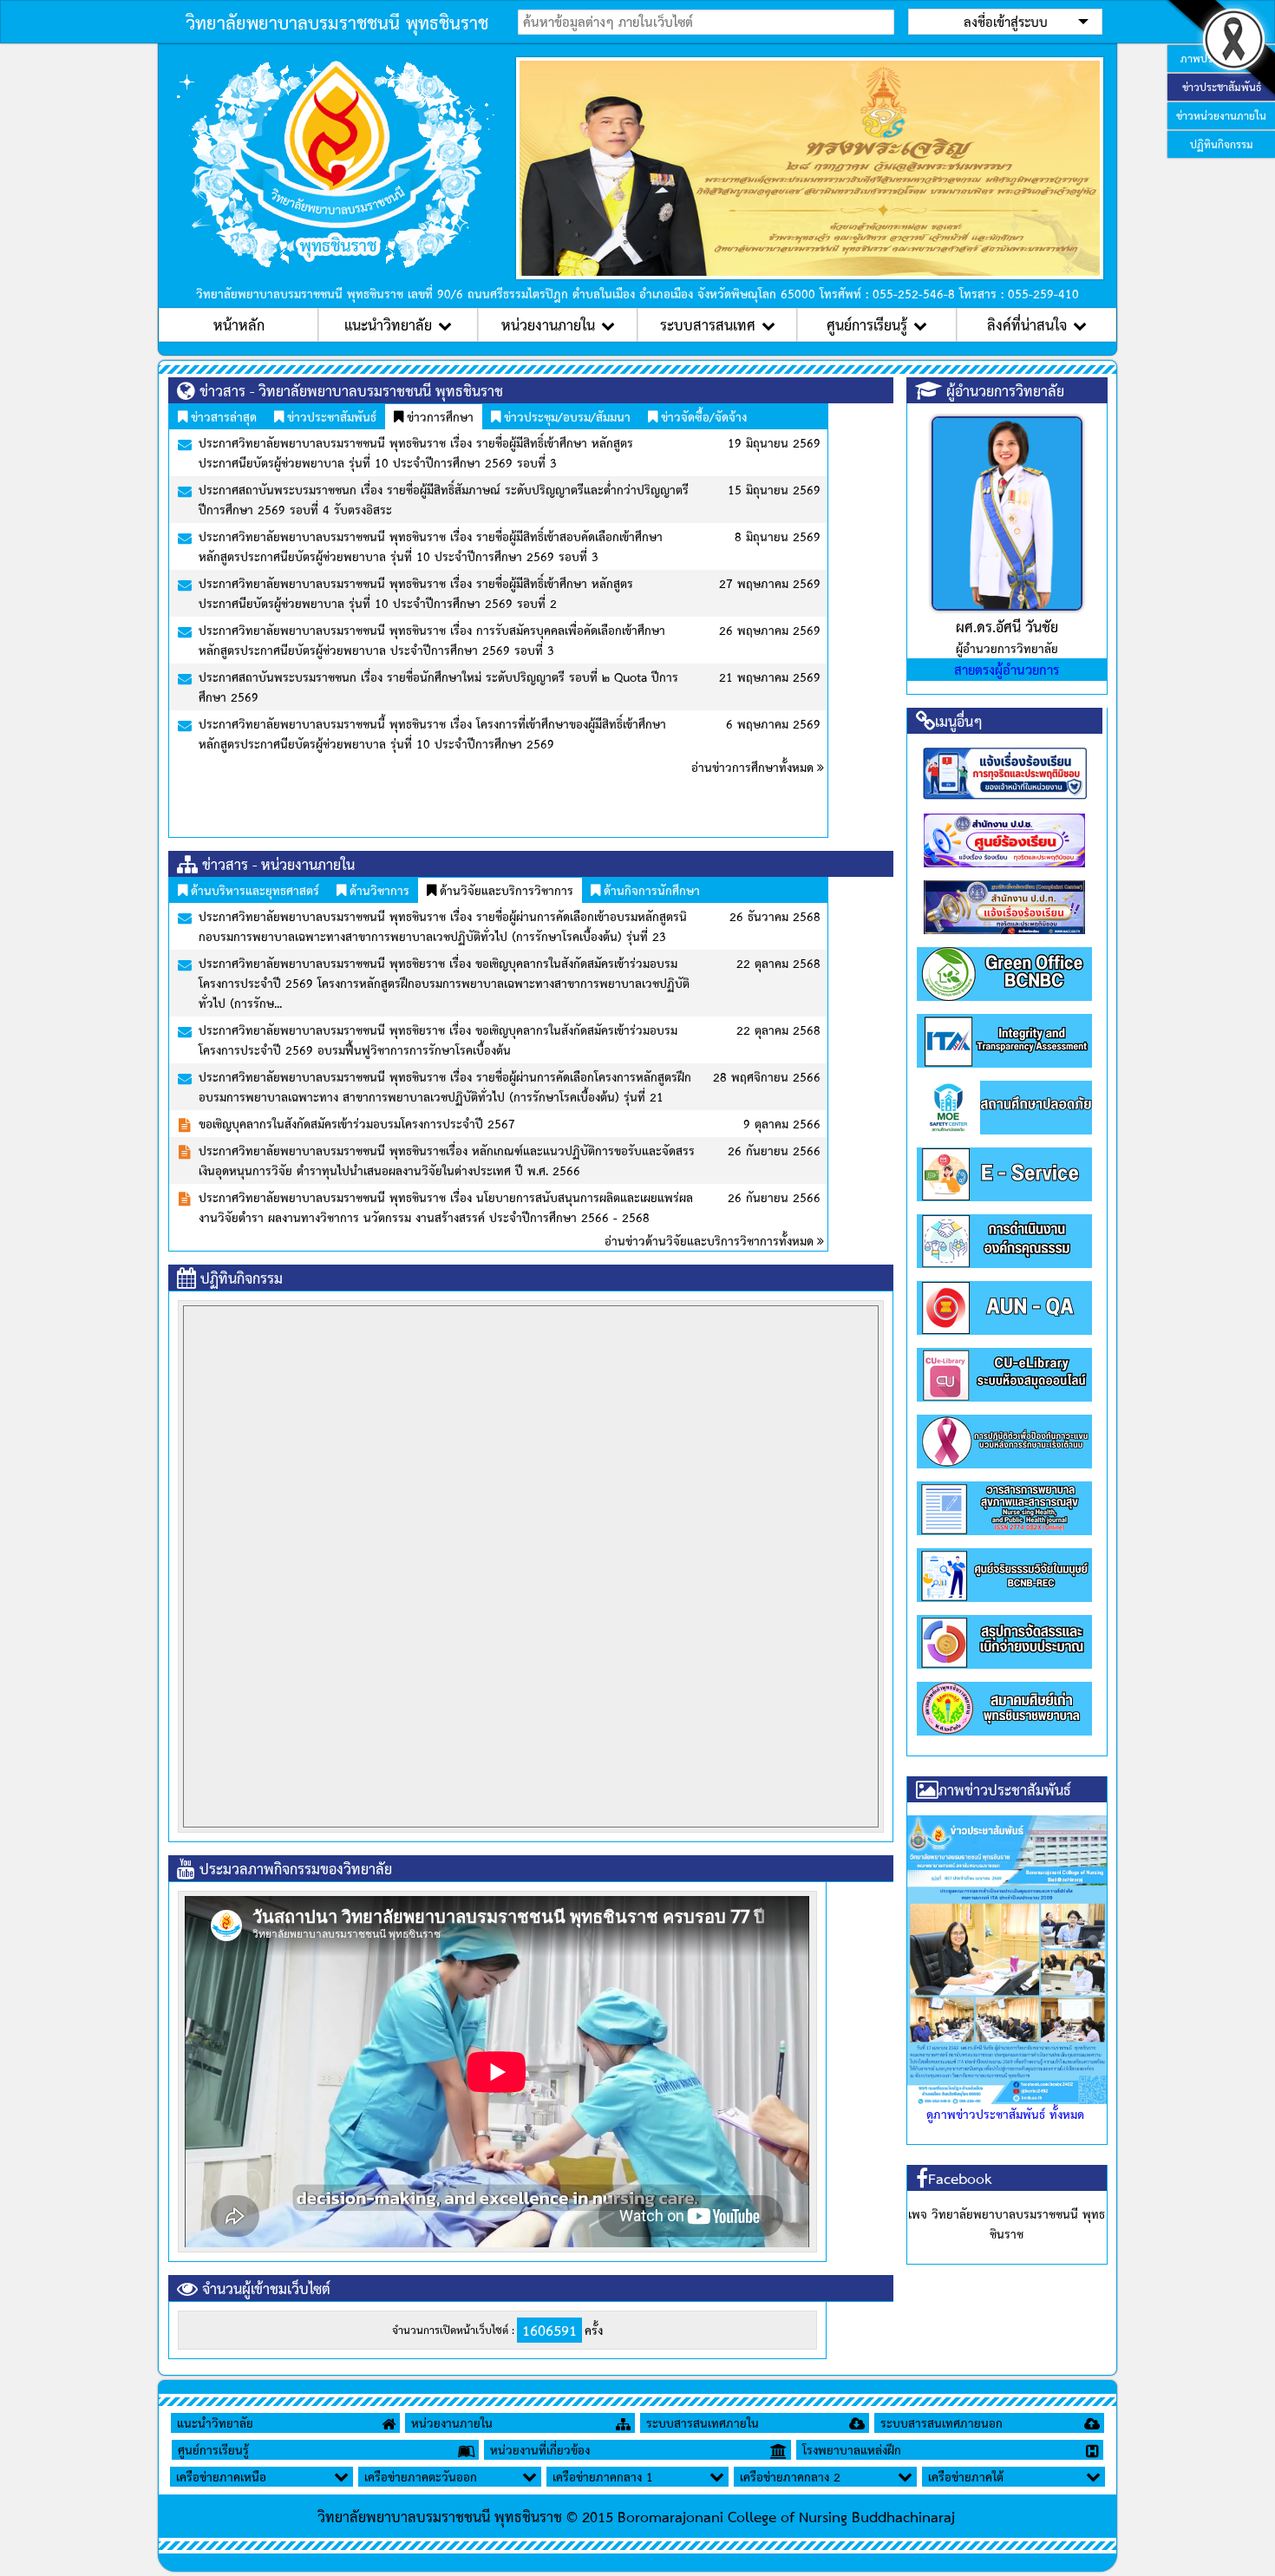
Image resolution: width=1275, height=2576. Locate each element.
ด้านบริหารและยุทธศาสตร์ (253, 890)
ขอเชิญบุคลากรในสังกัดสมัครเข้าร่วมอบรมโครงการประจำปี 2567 (357, 1123)
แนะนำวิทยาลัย (388, 324)
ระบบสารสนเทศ (708, 324)
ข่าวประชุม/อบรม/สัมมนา (566, 416)
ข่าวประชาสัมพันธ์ (330, 416)
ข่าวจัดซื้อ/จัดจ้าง (702, 416)
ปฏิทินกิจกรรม (1222, 144)
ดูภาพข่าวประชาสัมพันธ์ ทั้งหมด (1005, 2114)
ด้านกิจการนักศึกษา (650, 890)
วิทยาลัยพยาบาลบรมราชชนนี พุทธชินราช (337, 22)
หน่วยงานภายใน (548, 324)
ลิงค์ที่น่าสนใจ (1027, 324)
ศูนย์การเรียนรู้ (867, 324)
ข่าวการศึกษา (438, 416)
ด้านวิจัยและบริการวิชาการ (505, 890)
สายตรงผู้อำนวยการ (1007, 669)
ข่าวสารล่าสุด (222, 416)
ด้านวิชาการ (378, 890)
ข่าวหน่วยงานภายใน (1221, 115)
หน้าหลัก (239, 324)
